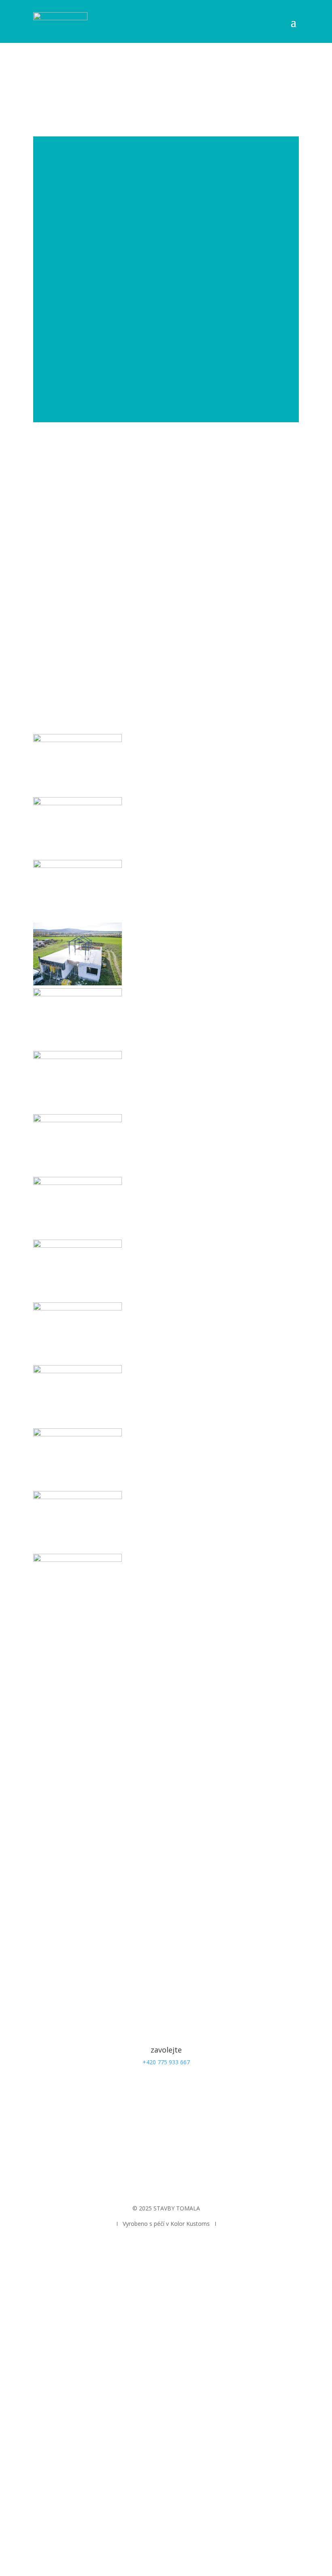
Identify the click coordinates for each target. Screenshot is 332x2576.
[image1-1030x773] (78, 1183)
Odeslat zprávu (71, 1881)
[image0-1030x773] (78, 1120)
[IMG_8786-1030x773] (78, 1434)
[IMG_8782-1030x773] (78, 1308)
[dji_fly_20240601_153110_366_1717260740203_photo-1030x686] (78, 1057)
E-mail (41, 1824)
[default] (78, 740)
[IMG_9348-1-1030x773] (78, 1497)
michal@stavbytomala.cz (166, 2134)
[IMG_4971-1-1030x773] (78, 1245)
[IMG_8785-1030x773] (78, 1371)
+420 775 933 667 (166, 2062)
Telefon (43, 1839)
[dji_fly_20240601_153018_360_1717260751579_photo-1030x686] (78, 994)
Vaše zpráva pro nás (60, 1866)
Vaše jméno (49, 1808)
